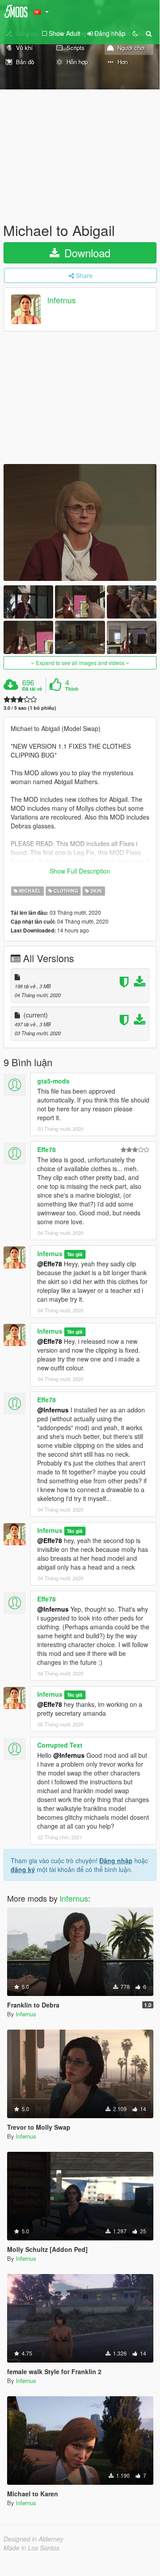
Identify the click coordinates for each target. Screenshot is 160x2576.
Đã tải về (32, 689)
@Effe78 (50, 1264)
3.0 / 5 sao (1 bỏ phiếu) (30, 708)
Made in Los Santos (31, 2548)
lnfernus (62, 300)
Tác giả (75, 1254)
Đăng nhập (116, 1860)
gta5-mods (53, 1081)
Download (86, 253)
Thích (72, 689)
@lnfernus (53, 1410)
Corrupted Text (60, 1745)
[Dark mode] (135, 33)
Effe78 (47, 1149)
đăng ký (23, 1869)
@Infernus (69, 1755)
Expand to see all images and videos (80, 663)
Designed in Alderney (33, 2539)
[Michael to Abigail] (80, 522)
